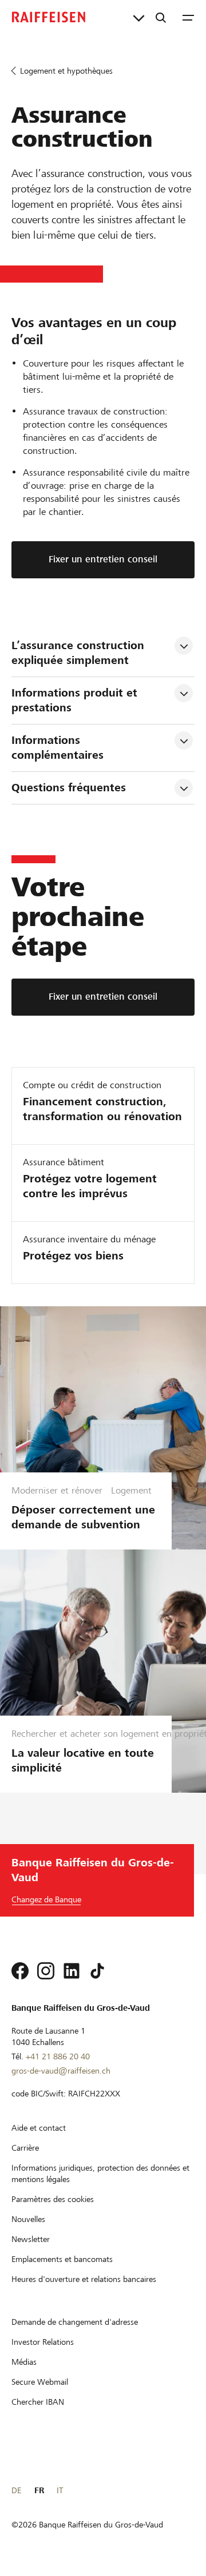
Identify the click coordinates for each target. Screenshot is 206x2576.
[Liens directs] (139, 17)
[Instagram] (46, 1971)
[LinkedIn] (72, 1971)
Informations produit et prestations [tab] (76, 700)
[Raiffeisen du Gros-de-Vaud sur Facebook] (20, 1971)
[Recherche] (161, 17)
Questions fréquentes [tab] (69, 788)
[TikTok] (97, 1971)
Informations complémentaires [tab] (58, 748)
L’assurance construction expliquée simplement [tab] (80, 653)
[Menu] (188, 17)
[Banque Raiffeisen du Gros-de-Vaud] (49, 17)
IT (60, 2490)
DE (16, 2490)
